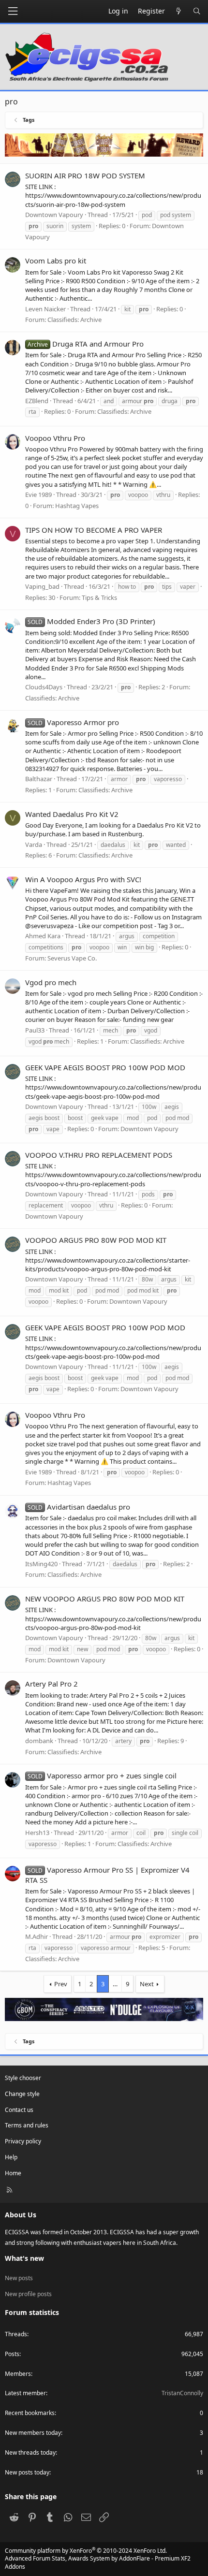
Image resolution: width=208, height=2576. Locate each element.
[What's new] (179, 11)
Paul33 (35, 1030)
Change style (22, 2094)
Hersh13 (37, 1833)
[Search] (197, 11)
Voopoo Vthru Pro (55, 438)
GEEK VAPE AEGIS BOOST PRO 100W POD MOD (105, 1067)
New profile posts (28, 2294)
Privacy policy (23, 2141)
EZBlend (37, 401)
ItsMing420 (41, 1564)
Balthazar (39, 779)
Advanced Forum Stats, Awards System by (98, 2562)
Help (11, 2157)
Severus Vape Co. (72, 958)
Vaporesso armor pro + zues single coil (102, 1776)
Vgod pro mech (51, 982)
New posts (19, 2278)
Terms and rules (27, 2125)
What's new (24, 2258)
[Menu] (13, 11)
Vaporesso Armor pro (73, 722)
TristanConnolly (182, 2393)
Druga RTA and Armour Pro (86, 344)
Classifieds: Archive (74, 320)
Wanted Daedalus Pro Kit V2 (72, 814)
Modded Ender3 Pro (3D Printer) (91, 621)
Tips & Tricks (99, 597)
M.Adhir (37, 1936)
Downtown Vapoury (149, 1129)
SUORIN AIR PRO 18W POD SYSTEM (85, 175)
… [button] (115, 1984)
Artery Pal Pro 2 (52, 1684)
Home (13, 2173)
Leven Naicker (45, 309)
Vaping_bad (42, 586)
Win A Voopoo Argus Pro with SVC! (83, 879)
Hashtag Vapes (77, 506)
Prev (61, 1984)
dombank (39, 1741)
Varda (34, 844)
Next (147, 1984)
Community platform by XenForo (86, 2551)
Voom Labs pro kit (56, 261)
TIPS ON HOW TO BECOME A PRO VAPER (94, 530)
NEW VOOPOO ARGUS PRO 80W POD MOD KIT (105, 1599)
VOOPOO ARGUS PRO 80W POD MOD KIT (96, 1240)
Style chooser (23, 2078)
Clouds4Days (44, 687)
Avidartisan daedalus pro (79, 1507)
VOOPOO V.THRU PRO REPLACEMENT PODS (99, 1155)
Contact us (19, 2110)
